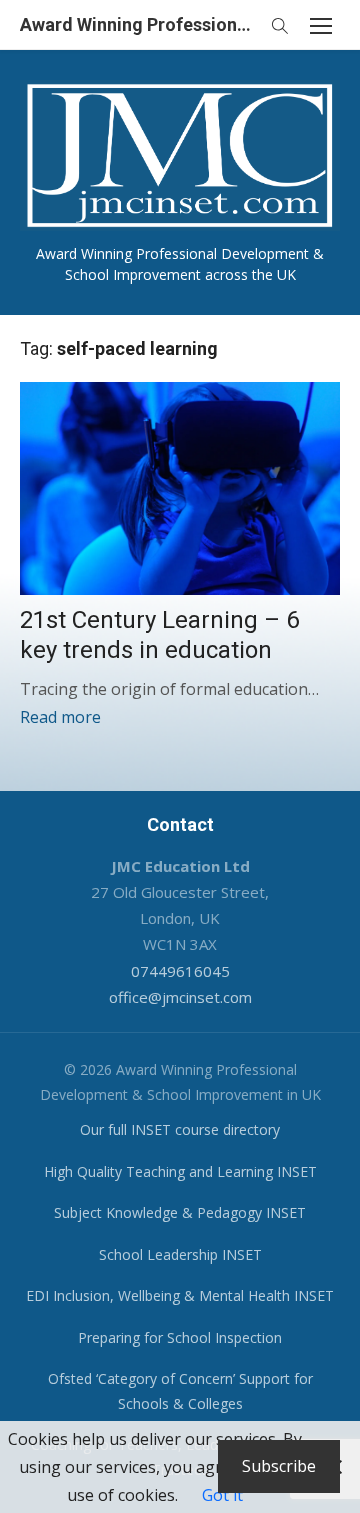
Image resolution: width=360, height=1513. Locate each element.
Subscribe (279, 1466)
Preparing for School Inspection (180, 1337)
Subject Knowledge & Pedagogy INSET (180, 1212)
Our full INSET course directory (180, 1129)
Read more (60, 717)
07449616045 (180, 971)
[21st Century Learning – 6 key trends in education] (180, 488)
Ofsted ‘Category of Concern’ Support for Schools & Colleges (180, 1391)
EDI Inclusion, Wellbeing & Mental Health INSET (180, 1295)
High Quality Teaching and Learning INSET (180, 1171)
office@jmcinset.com (180, 997)
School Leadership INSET (180, 1254)
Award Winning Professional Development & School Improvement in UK (140, 24)
